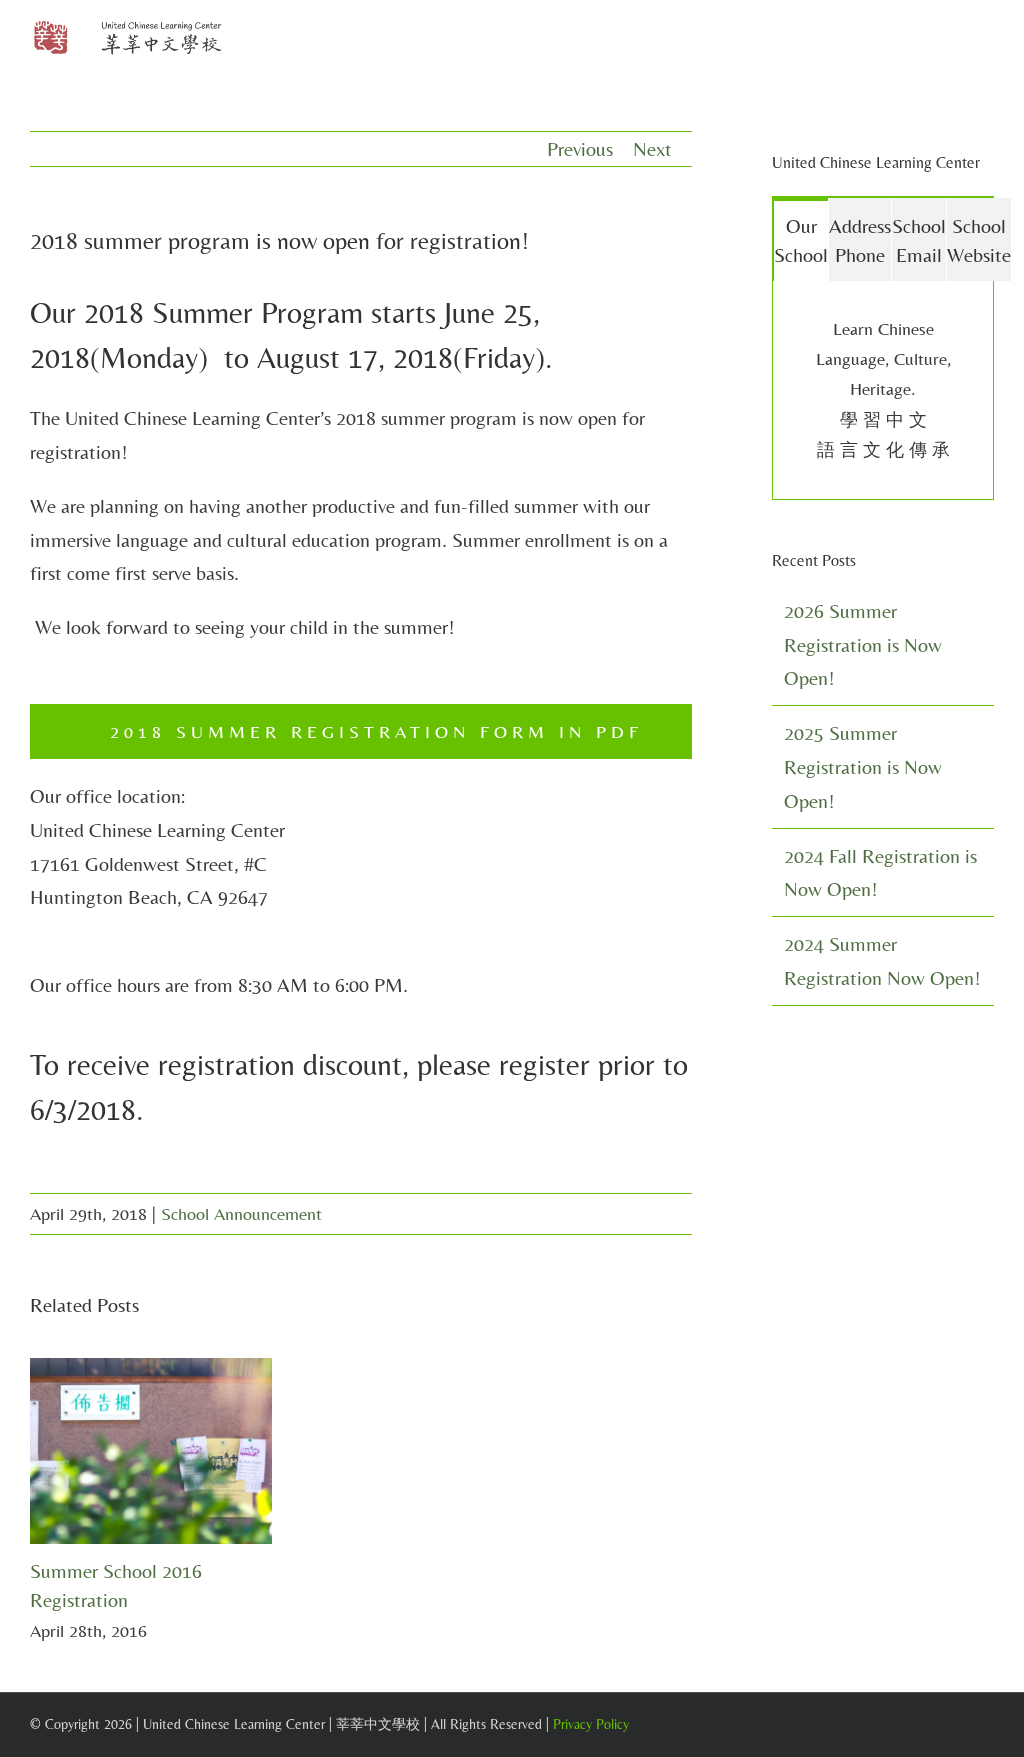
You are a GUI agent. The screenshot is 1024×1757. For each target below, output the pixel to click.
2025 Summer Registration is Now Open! (863, 766)
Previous (580, 148)
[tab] (801, 239)
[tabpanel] (883, 390)
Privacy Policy (591, 1724)
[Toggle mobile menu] (986, 40)
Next (652, 148)
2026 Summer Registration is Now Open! (863, 644)
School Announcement (241, 1213)
